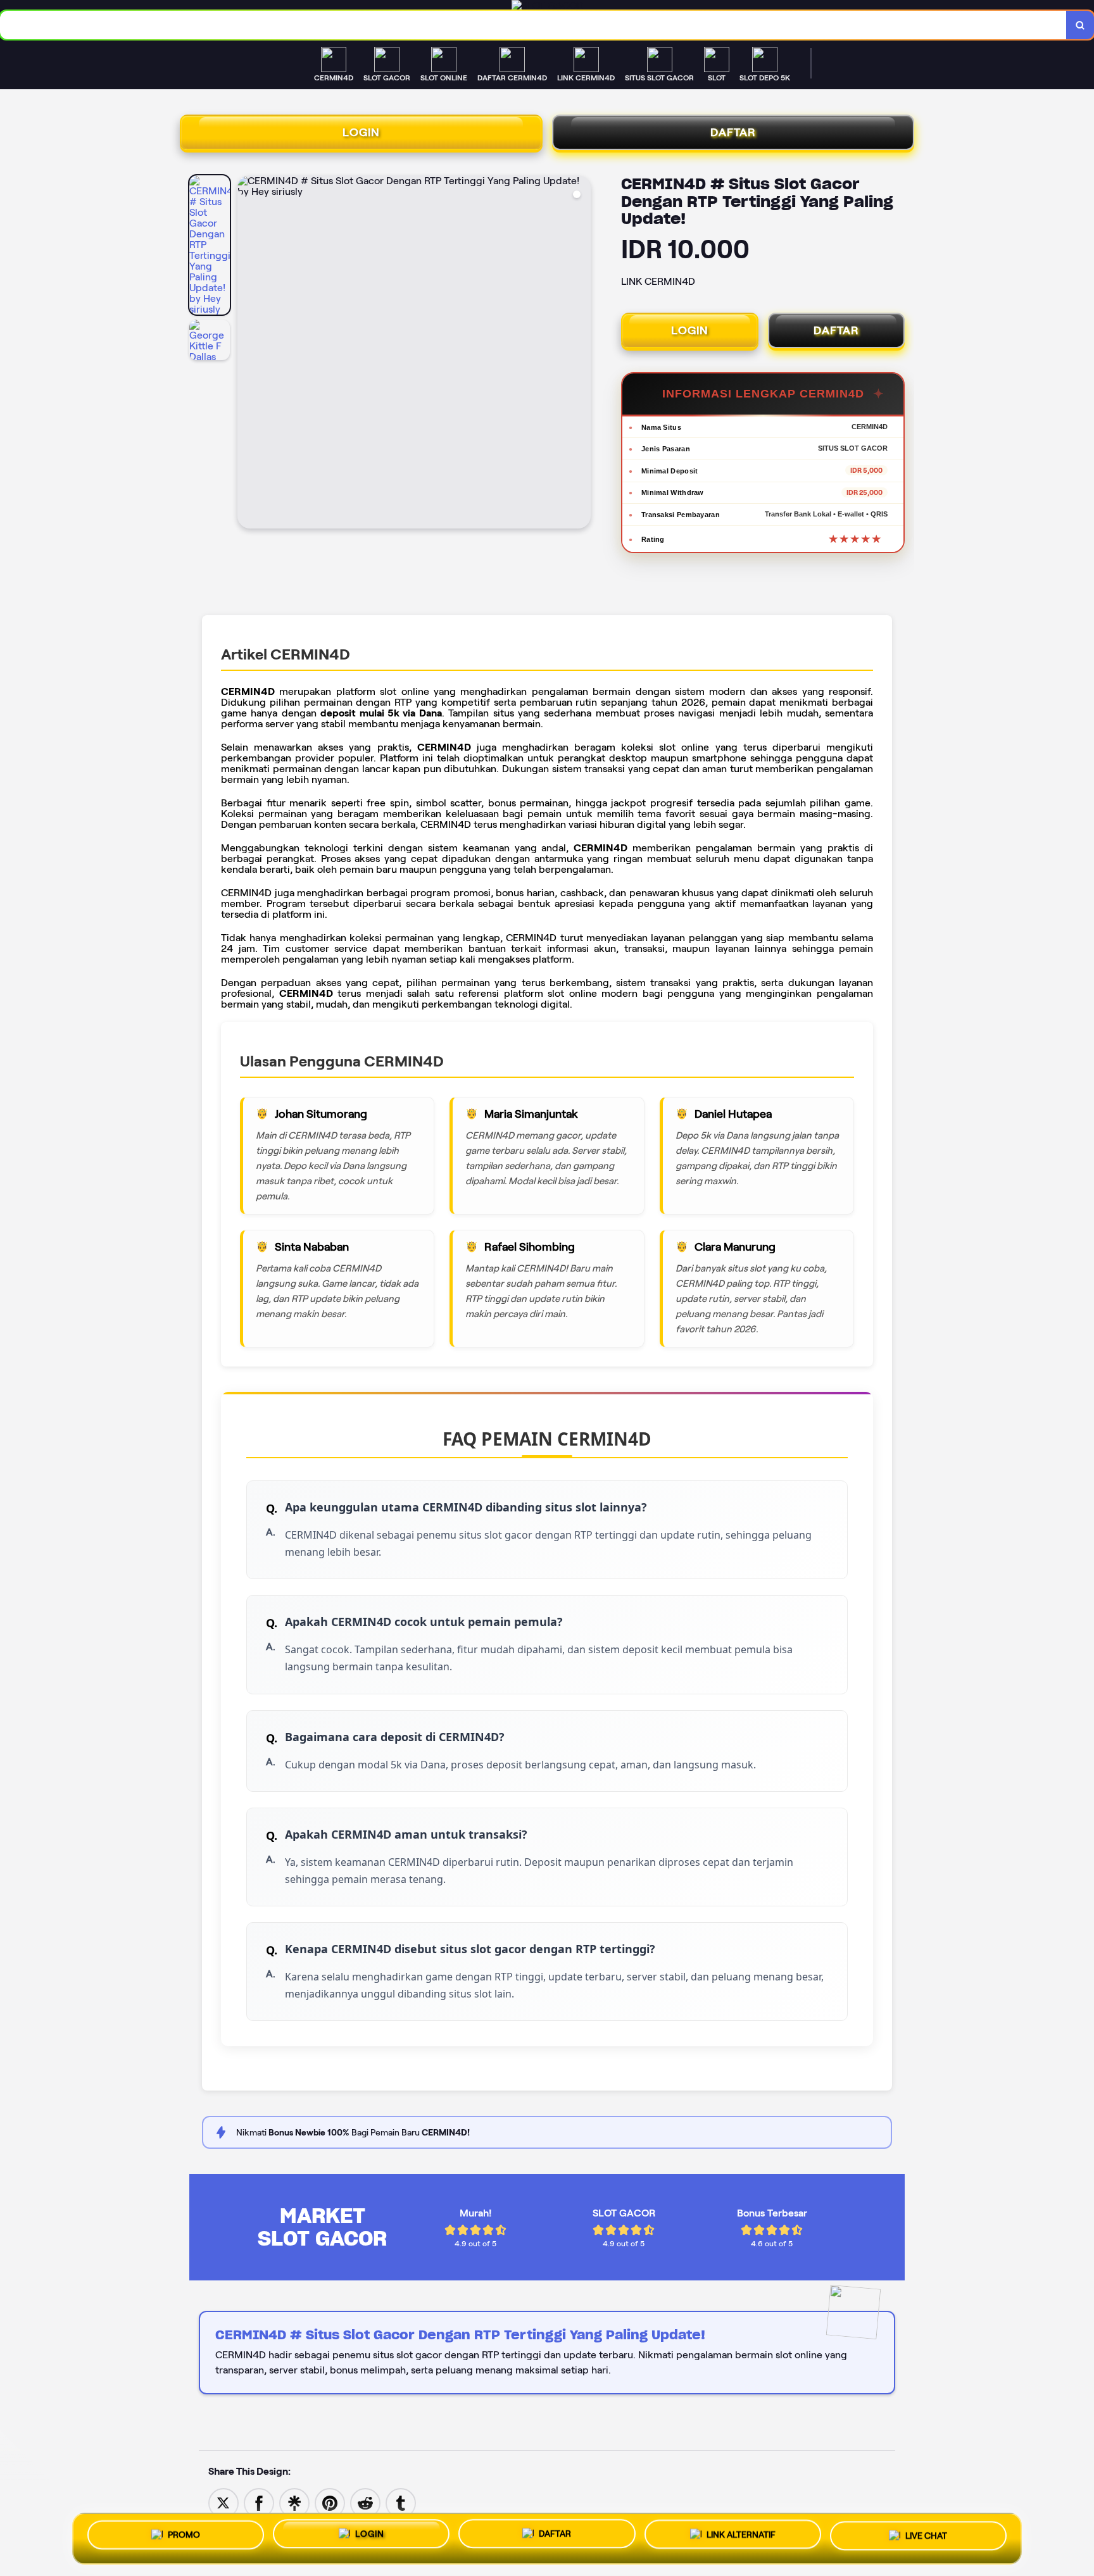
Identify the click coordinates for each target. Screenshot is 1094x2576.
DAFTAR (733, 132)
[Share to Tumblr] (401, 2502)
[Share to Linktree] (294, 2502)
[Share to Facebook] (259, 2502)
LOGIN (361, 132)
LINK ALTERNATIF (741, 2539)
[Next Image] (581, 354)
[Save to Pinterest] (330, 2502)
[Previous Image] (248, 354)
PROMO (184, 2536)
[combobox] (533, 25)
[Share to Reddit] (365, 2502)
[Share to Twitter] (223, 2502)
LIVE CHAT (926, 2538)
